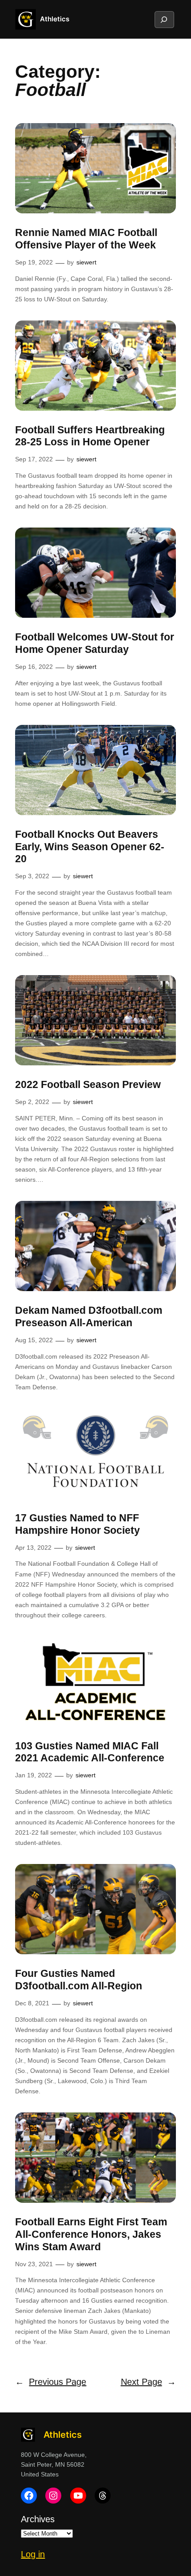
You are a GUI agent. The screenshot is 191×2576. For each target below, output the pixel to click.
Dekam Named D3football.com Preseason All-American (89, 1316)
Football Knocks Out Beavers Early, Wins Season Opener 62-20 (90, 846)
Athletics (55, 19)
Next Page (148, 2382)
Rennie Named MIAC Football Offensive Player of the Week (86, 239)
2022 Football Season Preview (88, 1084)
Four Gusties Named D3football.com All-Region (79, 1980)
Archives (38, 2519)
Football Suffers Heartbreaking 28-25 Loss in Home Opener (90, 436)
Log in (33, 2554)
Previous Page (51, 2382)
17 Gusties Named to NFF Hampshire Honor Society (78, 1524)
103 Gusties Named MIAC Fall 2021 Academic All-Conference (90, 1752)
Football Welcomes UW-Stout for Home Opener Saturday (95, 643)
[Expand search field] (164, 20)
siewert (86, 262)
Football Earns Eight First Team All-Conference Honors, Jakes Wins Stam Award (91, 2234)
